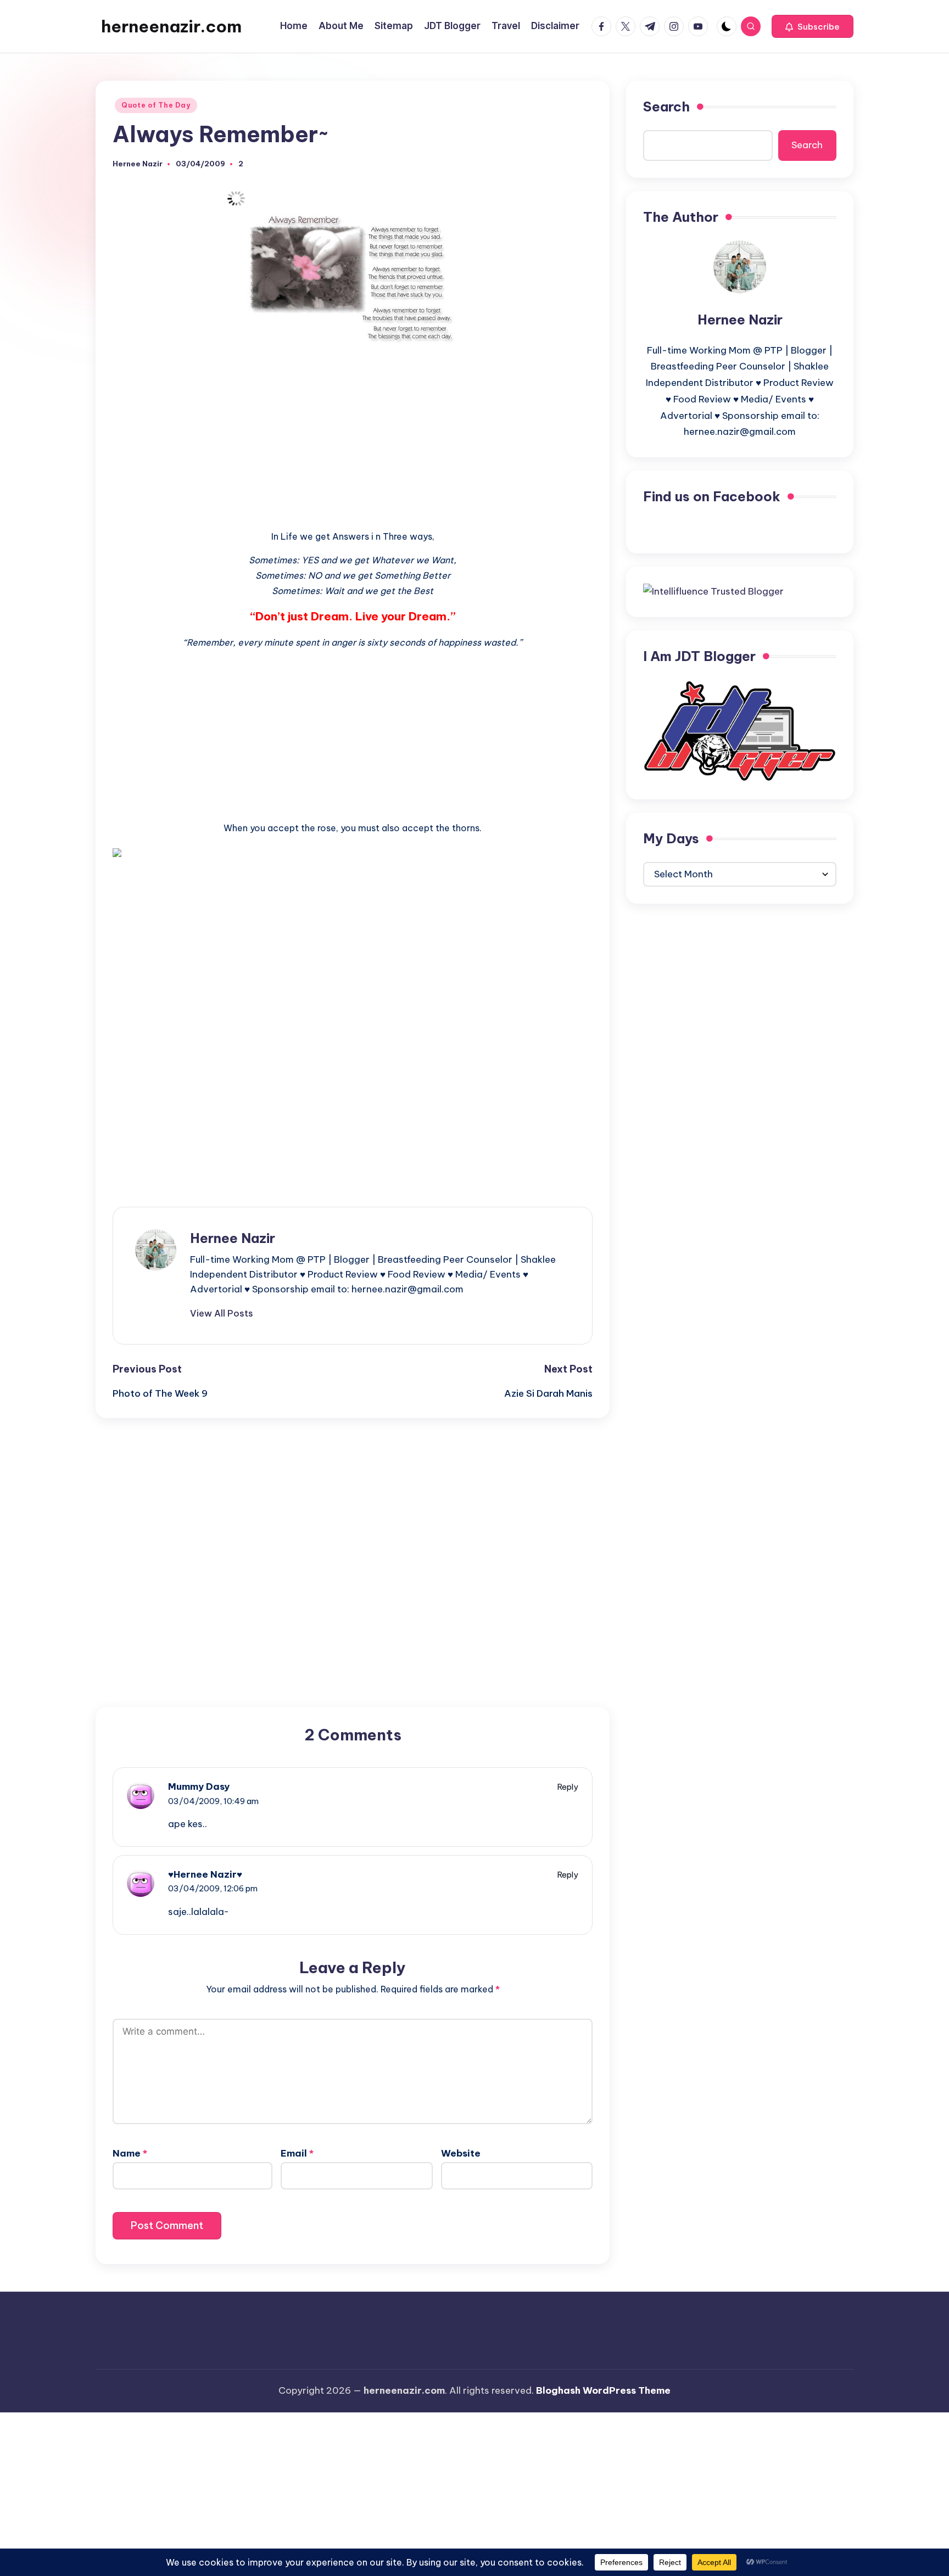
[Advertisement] (353, 432)
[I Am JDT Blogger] (740, 730)
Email (297, 2153)
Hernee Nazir (233, 1238)
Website (461, 2153)
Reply (568, 1787)
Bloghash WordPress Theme (603, 2390)
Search (666, 107)
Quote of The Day (156, 105)
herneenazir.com (171, 26)
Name (130, 2153)
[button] (813, 26)
